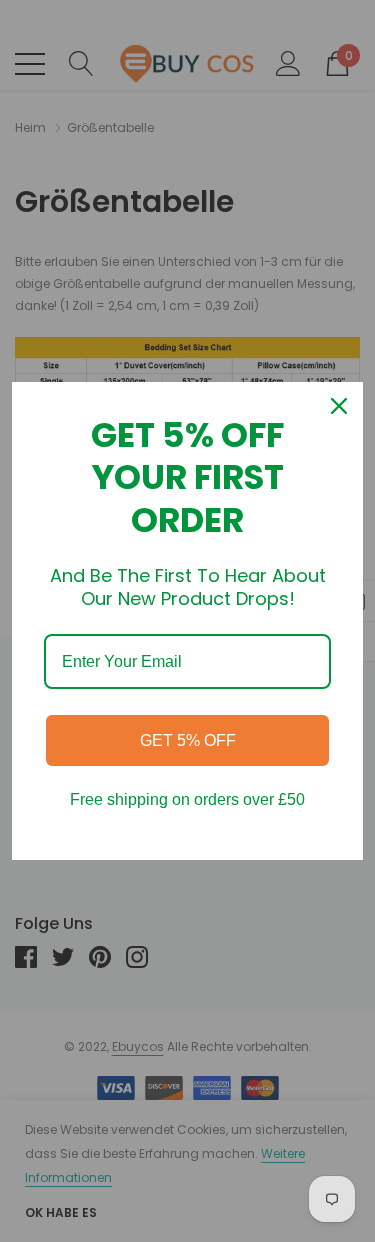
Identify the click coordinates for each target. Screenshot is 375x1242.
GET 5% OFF (188, 740)
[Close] (339, 406)
